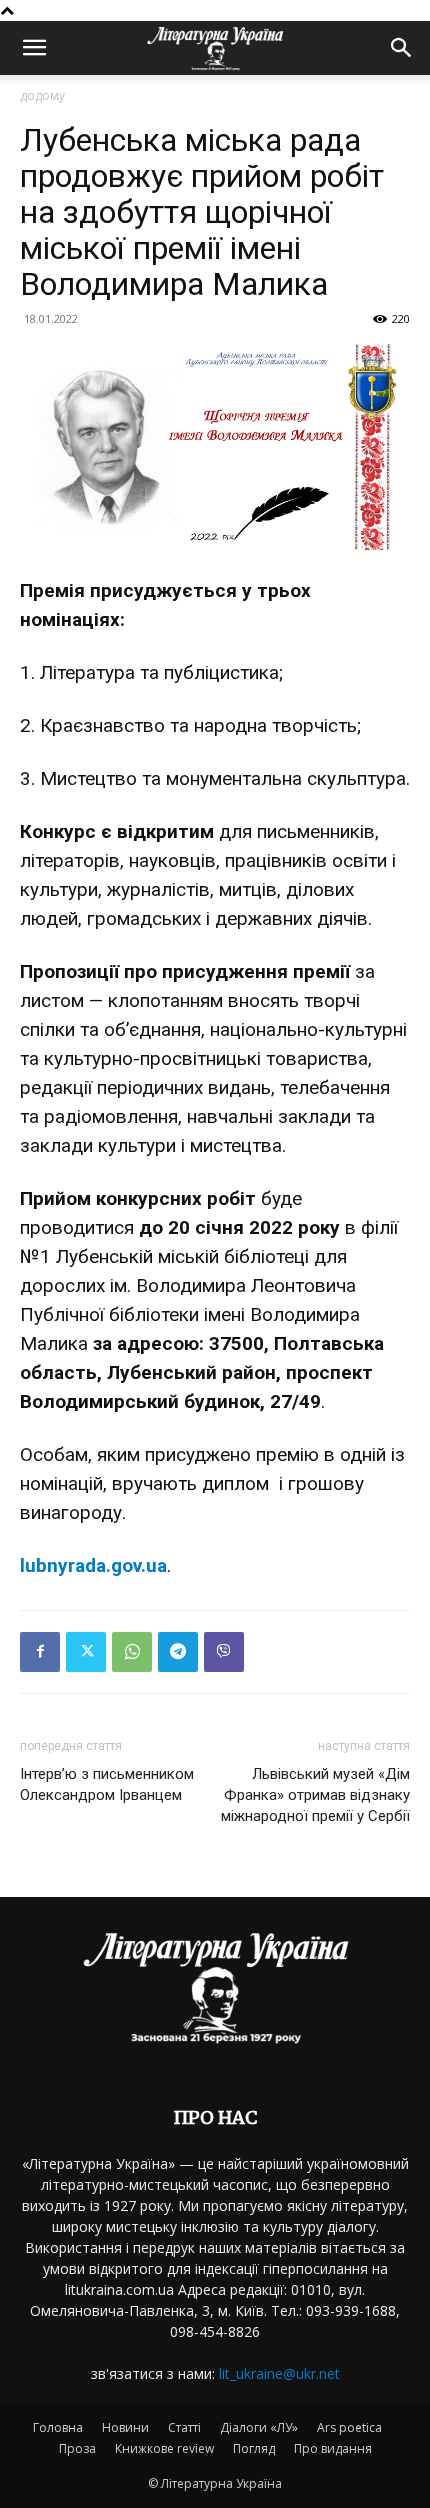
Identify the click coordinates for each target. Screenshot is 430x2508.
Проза (77, 2448)
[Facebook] (40, 1652)
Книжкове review (164, 2448)
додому (42, 95)
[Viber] (224, 1652)
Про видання (333, 2448)
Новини (125, 2427)
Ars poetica (349, 2427)
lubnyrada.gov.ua (93, 1565)
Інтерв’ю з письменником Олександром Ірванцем (107, 1784)
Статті (184, 2427)
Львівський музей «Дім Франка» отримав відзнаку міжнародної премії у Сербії (315, 1795)
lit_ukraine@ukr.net (279, 2373)
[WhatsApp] (132, 1652)
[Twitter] (86, 1652)
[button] (34, 48)
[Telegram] (178, 1652)
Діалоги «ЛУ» (259, 2427)
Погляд (254, 2448)
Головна (58, 2427)
